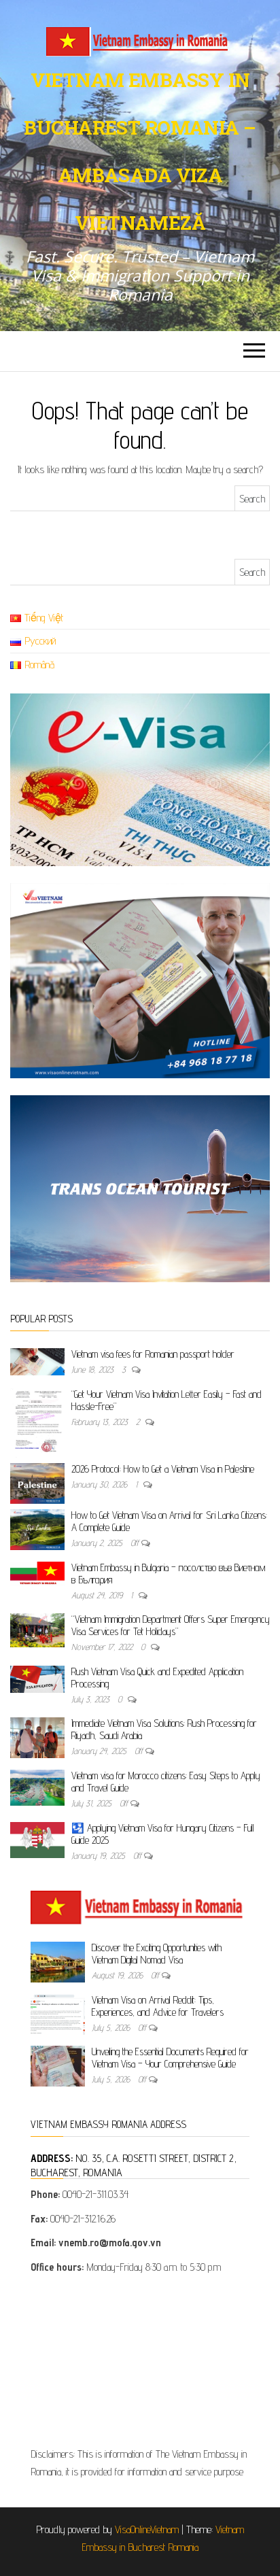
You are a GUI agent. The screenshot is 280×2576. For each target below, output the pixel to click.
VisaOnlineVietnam (147, 2529)
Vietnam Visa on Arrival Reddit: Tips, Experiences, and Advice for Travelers (158, 2006)
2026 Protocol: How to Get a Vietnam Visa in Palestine (163, 1469)
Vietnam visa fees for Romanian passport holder (153, 1354)
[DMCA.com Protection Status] (140, 2365)
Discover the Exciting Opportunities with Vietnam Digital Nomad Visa (157, 1954)
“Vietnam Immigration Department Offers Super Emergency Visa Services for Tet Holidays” (171, 1625)
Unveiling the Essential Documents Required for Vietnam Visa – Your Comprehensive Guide (170, 2058)
